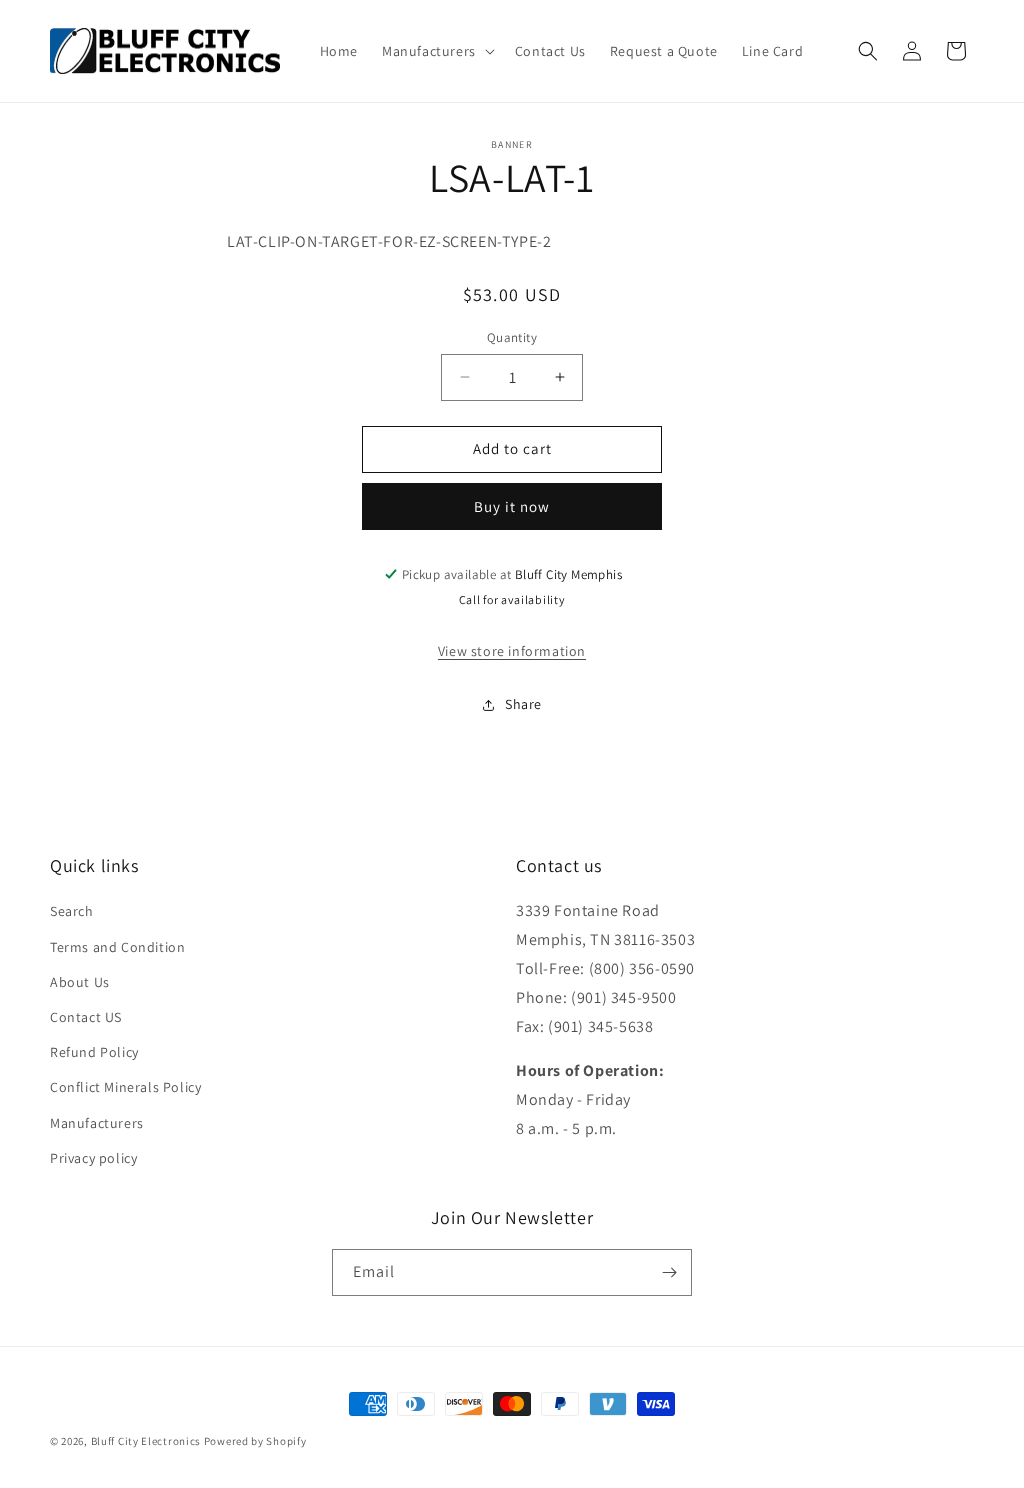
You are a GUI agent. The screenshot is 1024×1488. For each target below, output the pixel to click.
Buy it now (512, 506)
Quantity (512, 337)
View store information (512, 651)
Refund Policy (94, 1052)
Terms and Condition (117, 947)
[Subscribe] (669, 1272)
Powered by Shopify (255, 1441)
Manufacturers (97, 1123)
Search (72, 911)
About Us (80, 982)
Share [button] (523, 704)
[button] (436, 51)
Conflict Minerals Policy (125, 1087)
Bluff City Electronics (147, 1441)
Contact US (86, 1017)
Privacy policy (93, 1158)
